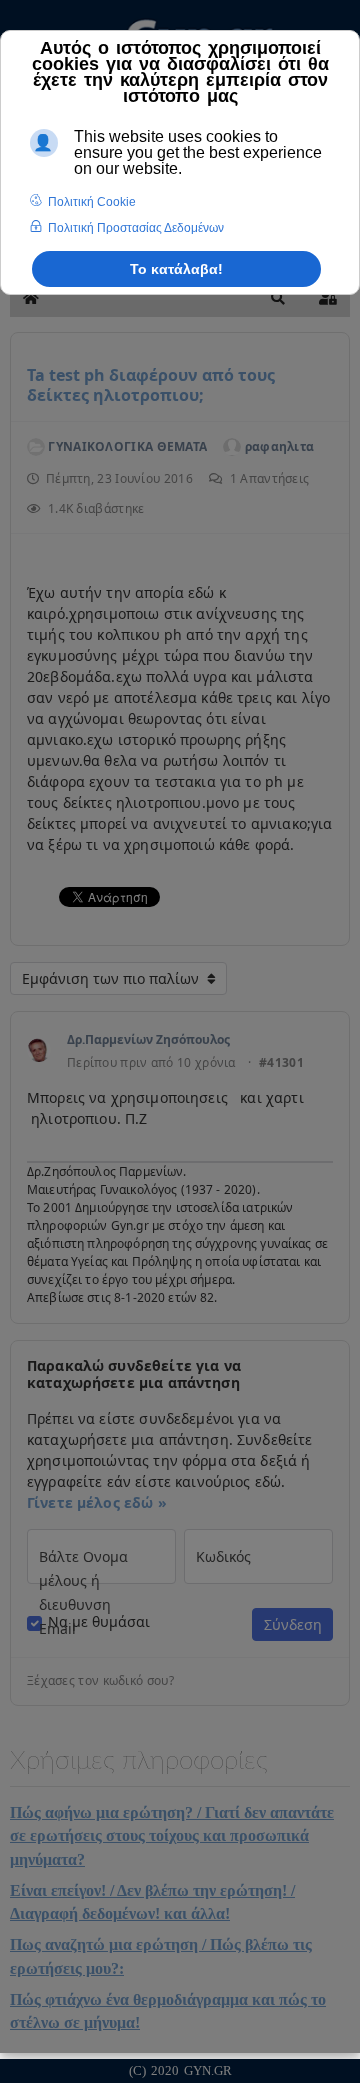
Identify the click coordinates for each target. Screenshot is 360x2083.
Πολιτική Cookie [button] (92, 202)
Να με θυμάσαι (99, 1622)
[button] (278, 298)
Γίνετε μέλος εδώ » (97, 1502)
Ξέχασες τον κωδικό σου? (100, 1681)
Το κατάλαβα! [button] (176, 269)
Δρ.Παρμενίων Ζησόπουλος (148, 1039)
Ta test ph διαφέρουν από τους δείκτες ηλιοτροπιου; (151, 385)
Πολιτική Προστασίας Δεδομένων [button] (136, 228)
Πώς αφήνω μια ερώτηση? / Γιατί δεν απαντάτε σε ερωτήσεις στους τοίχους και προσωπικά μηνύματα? (172, 1836)
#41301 (281, 1063)
